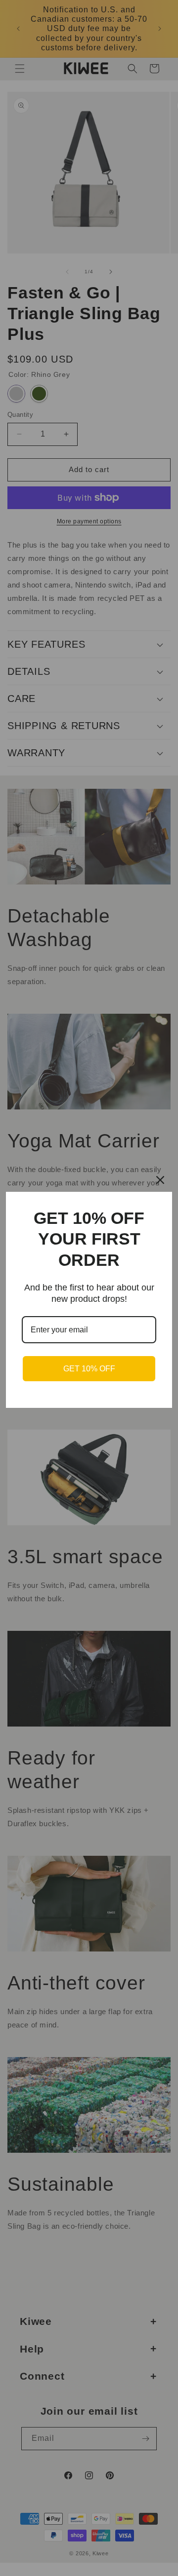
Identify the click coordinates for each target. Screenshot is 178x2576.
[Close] (160, 1180)
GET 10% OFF (89, 1369)
